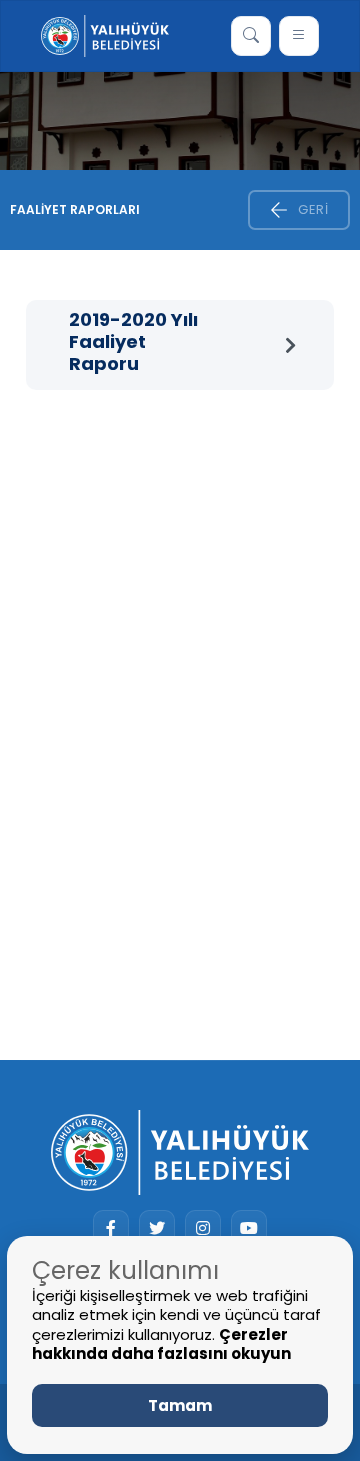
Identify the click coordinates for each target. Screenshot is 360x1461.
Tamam (180, 1405)
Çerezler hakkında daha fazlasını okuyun (161, 1344)
